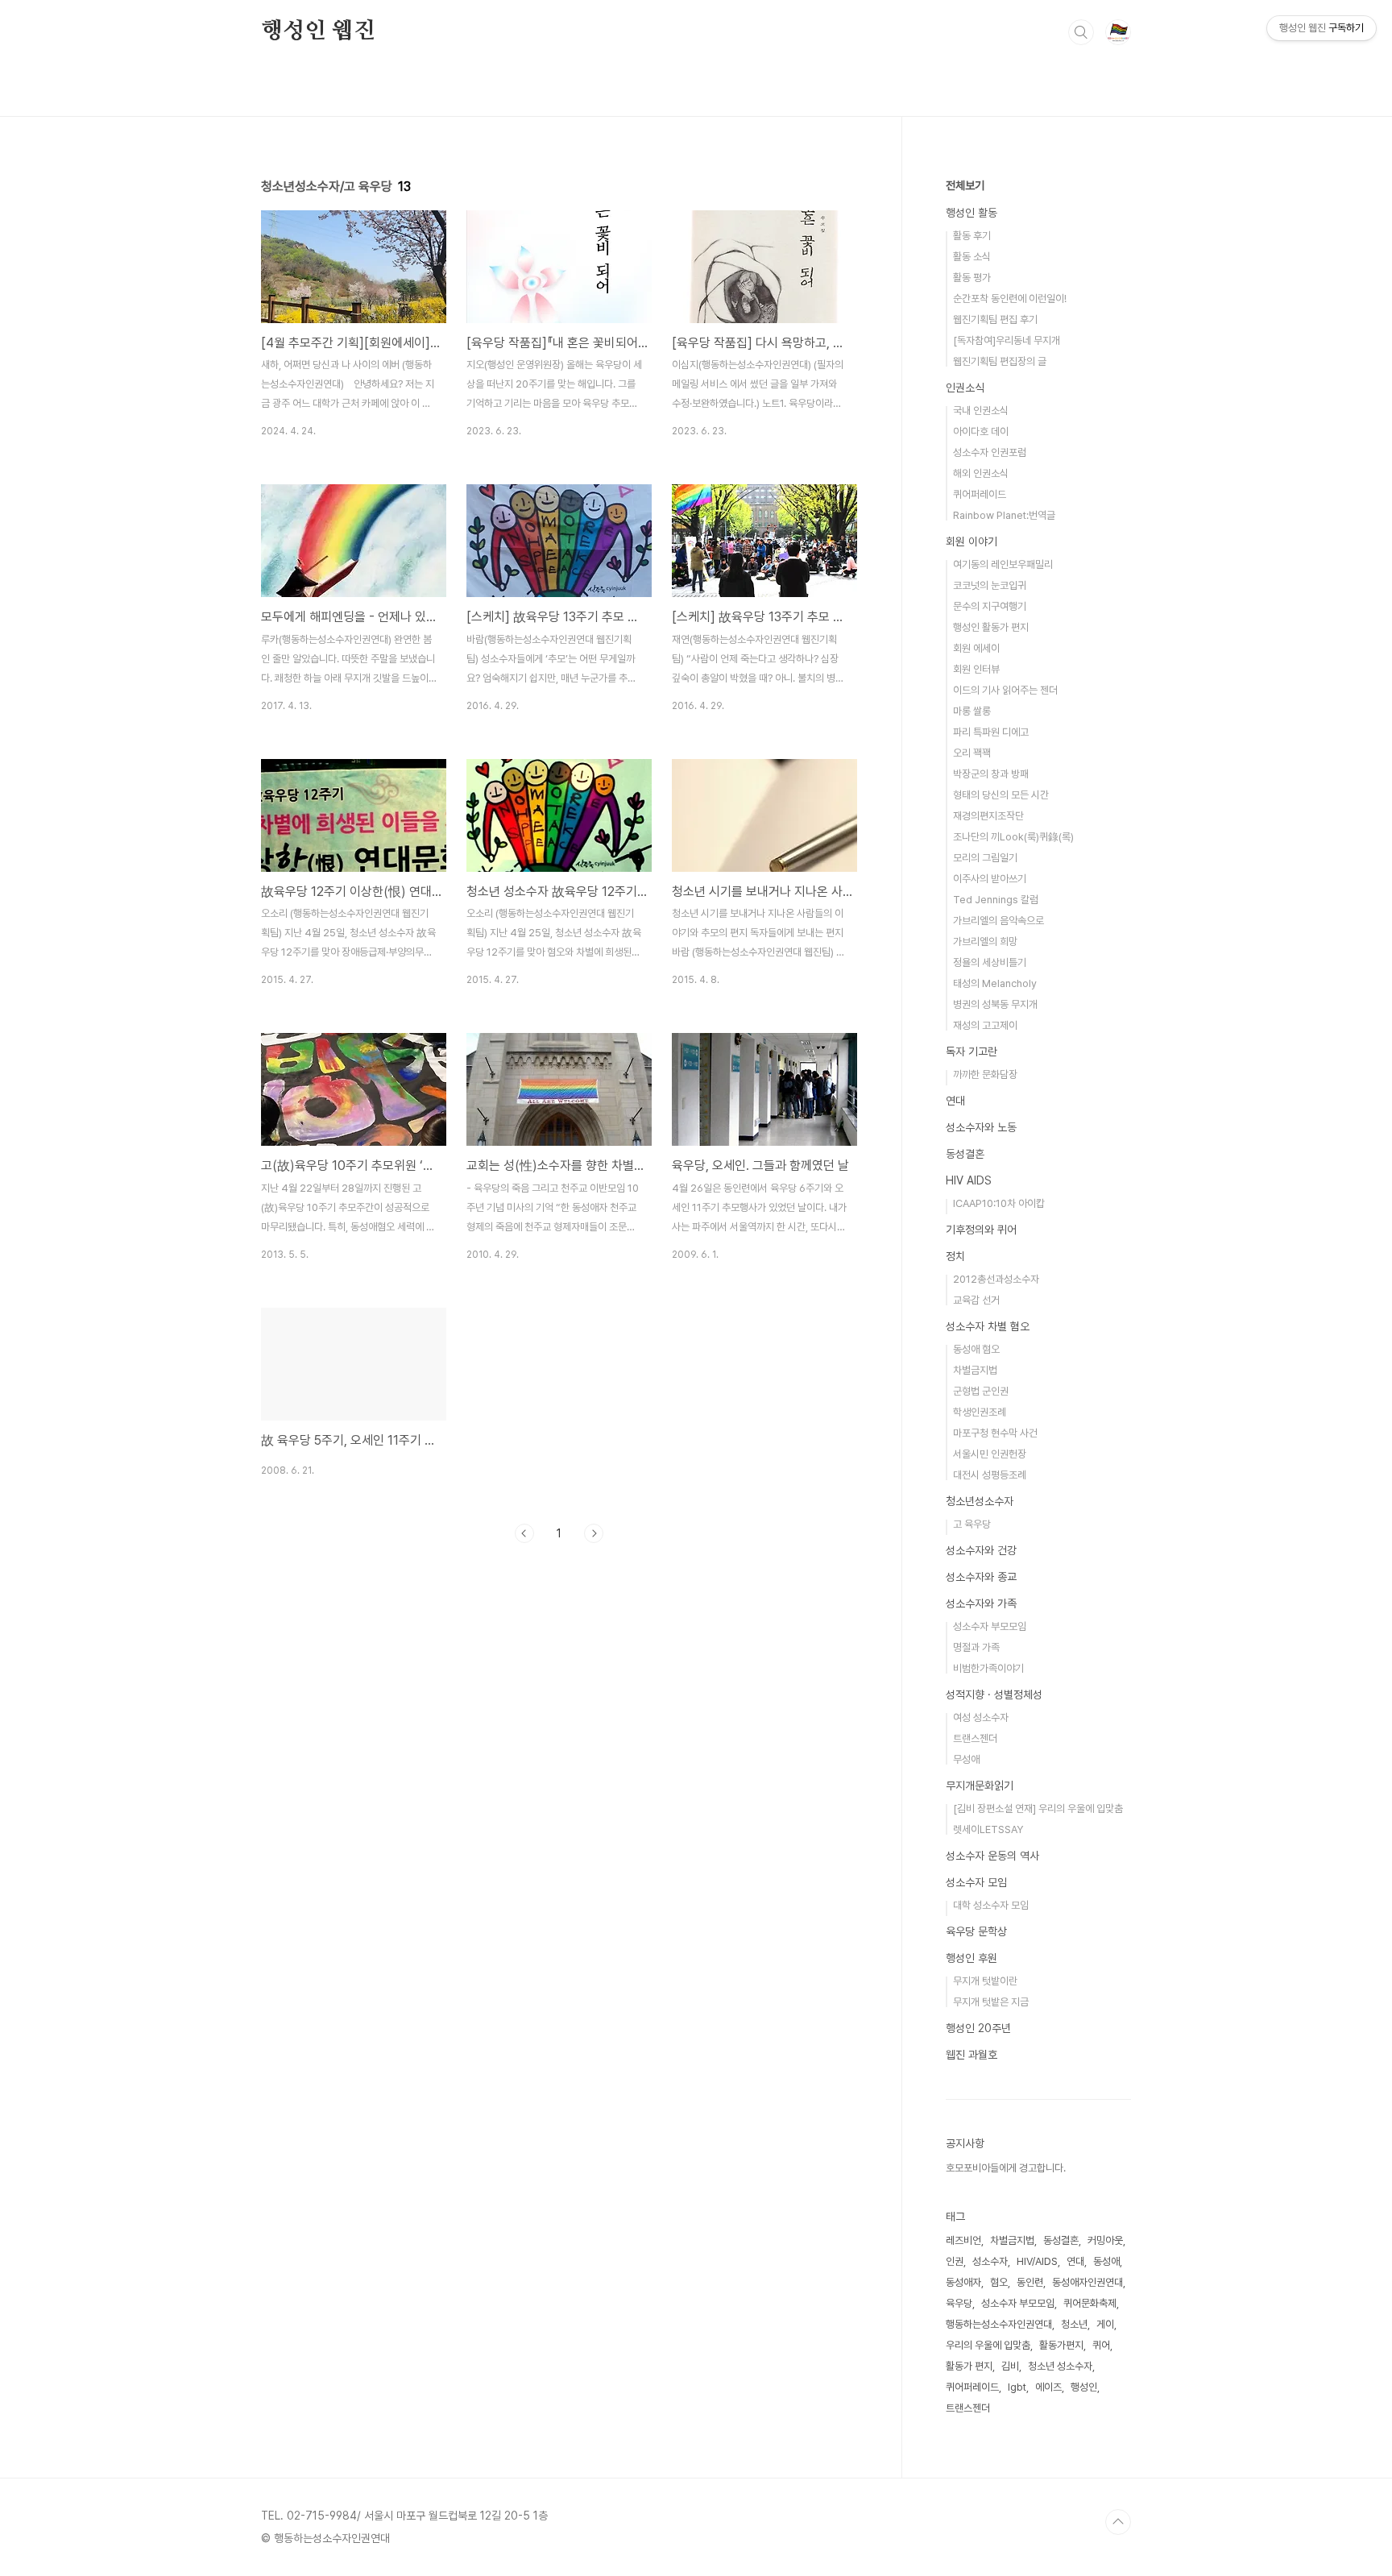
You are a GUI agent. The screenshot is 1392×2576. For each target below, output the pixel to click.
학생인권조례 (980, 1412)
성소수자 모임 (976, 1882)
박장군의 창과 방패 (991, 774)
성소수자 (990, 2261)
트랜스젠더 (975, 1738)
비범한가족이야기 (988, 1668)
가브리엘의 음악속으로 (998, 921)
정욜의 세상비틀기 (990, 962)
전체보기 (965, 185)
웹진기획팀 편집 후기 (995, 319)
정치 (955, 1256)
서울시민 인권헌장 (990, 1454)
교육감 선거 (976, 1300)
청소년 (1074, 2324)
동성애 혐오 (976, 1349)
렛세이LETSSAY (988, 1829)
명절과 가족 (976, 1647)
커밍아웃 (1105, 2240)
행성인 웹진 (318, 31)
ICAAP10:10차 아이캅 (999, 1203)
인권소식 (965, 388)
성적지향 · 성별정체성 (994, 1695)
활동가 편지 (969, 2366)
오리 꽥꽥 (972, 753)
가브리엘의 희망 (985, 942)
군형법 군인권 (981, 1391)
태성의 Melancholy (995, 983)
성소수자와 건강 (981, 1550)
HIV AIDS (969, 1180)
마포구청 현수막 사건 (995, 1433)
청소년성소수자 (980, 1501)
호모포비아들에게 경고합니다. (1006, 2168)
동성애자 (963, 2282)
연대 (955, 1101)
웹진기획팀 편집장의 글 (1000, 361)
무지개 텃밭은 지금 (991, 2002)
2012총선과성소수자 (996, 1279)
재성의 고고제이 (985, 1025)
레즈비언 (963, 2240)
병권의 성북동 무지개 (995, 1004)
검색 (1081, 32)
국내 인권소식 (981, 411)
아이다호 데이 (981, 431)
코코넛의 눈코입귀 (990, 585)
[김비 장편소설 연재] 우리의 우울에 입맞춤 (1038, 1809)
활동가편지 (1061, 2345)
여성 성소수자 (981, 1717)
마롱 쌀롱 (972, 711)
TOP (1118, 2522)
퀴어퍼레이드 (980, 494)
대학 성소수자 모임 (991, 1905)
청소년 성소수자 (1060, 2366)
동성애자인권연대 (1087, 2282)
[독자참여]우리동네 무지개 (1007, 340)
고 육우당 (972, 1524)
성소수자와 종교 (981, 1577)
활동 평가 (972, 278)
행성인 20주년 (978, 2028)
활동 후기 (972, 236)
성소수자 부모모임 (990, 1626)
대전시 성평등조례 (990, 1475)
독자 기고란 (971, 1052)
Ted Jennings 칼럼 (996, 900)
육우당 (959, 2303)
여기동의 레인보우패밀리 (1003, 564)
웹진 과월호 (971, 2055)
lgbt (1017, 2387)
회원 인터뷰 (976, 669)
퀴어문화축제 (1090, 2303)
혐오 (999, 2282)
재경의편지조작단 (988, 816)
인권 (955, 2261)
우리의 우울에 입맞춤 (988, 2345)
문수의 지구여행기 (990, 606)
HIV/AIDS (1037, 2261)
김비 (1010, 2366)
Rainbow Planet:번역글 (1004, 515)
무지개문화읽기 (980, 1786)
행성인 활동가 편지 (991, 627)
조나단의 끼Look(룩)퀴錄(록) (1013, 837)
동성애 (1106, 2261)
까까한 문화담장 (985, 1074)
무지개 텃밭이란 (985, 1981)
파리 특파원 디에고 (991, 732)
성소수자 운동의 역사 (992, 1856)
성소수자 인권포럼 (990, 452)
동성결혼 (965, 1154)
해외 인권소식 (981, 473)
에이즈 (1048, 2387)
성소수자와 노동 (981, 1127)
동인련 (1030, 2282)
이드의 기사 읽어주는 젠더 (1005, 690)
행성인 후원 (971, 1958)
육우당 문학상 (976, 1931)
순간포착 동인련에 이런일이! (1010, 299)
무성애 (966, 1759)
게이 (1105, 2324)
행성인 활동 (971, 213)
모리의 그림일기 (985, 858)
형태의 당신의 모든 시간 (1001, 795)
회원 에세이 (976, 648)
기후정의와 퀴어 (981, 1230)
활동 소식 (972, 257)
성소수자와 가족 (981, 1603)
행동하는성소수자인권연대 (999, 2324)
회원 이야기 (971, 541)
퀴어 (1101, 2345)
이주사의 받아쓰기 (990, 879)
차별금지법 (975, 1370)
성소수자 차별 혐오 (988, 1326)
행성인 (1084, 2387)
